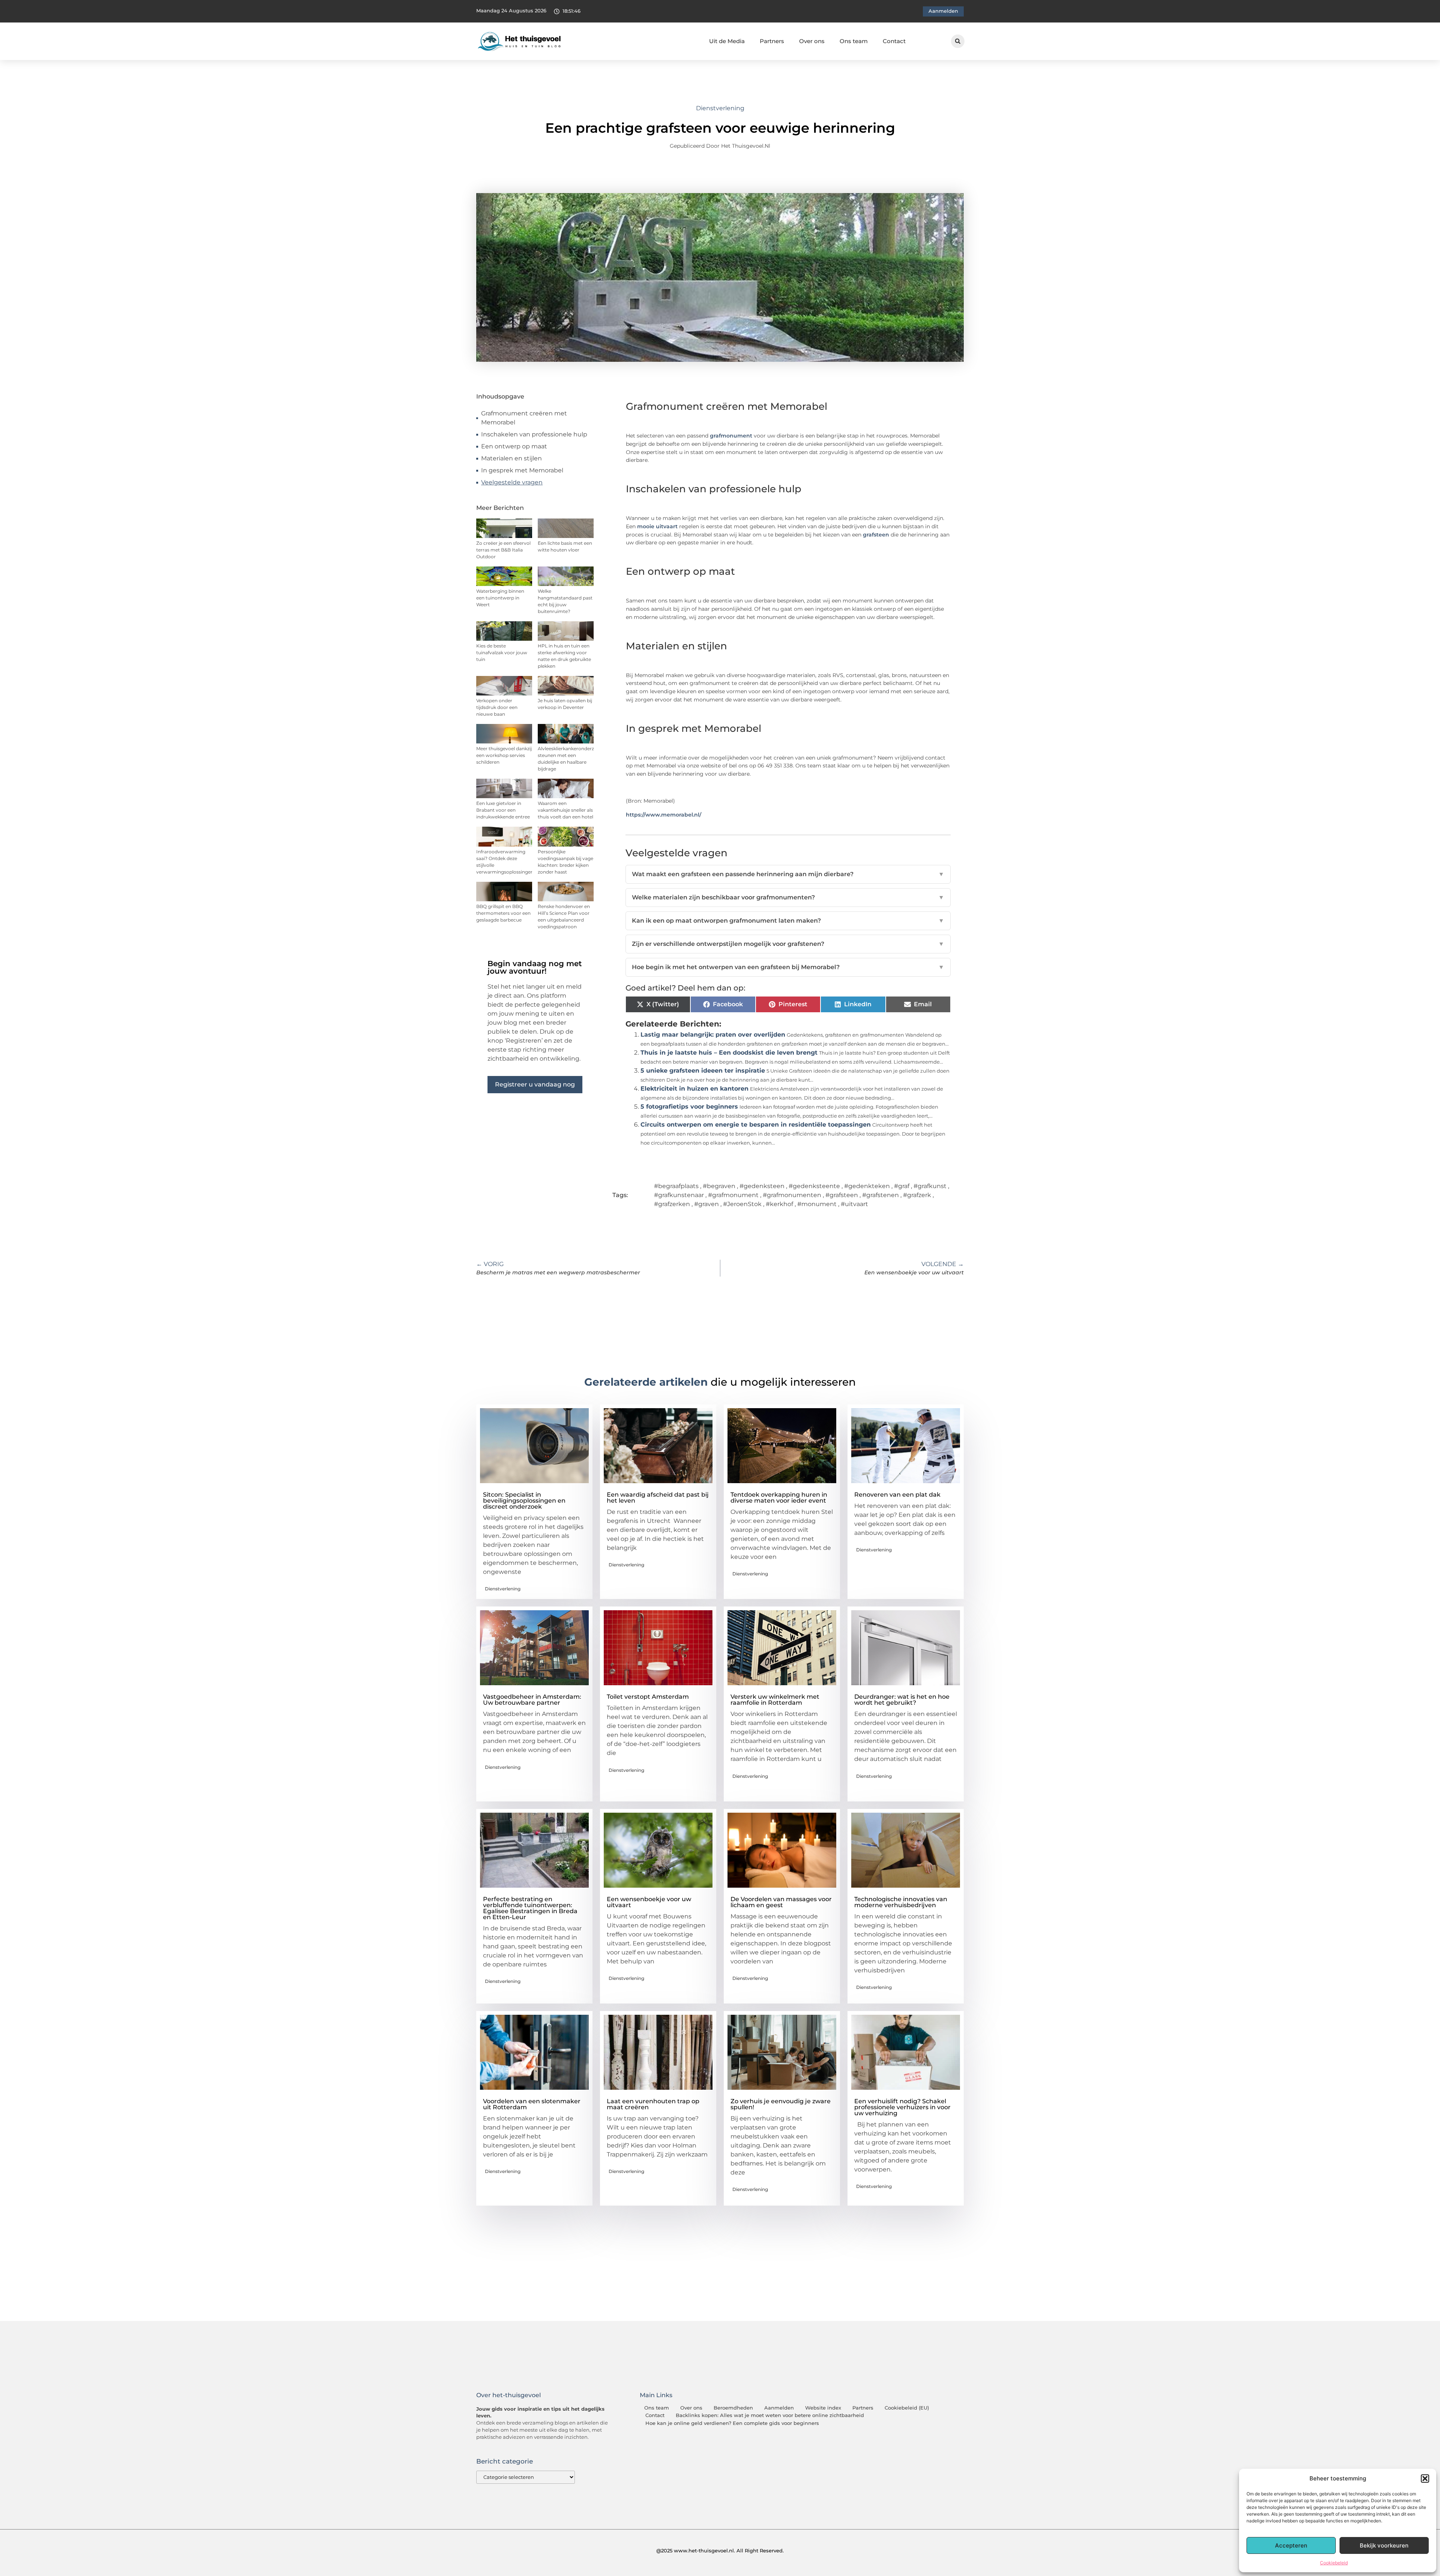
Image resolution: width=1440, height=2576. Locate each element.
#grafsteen (842, 1195)
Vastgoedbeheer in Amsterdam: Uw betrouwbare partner (532, 1700)
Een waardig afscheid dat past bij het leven (658, 1498)
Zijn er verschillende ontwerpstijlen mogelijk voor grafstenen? (788, 944)
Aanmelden (779, 2408)
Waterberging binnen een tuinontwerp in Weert (500, 598)
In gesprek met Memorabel (522, 470)
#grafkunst (930, 1186)
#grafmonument (733, 1195)
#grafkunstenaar (679, 1195)
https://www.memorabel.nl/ (664, 815)
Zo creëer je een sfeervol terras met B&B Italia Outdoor (503, 550)
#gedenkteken (867, 1186)
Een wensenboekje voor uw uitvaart (649, 1902)
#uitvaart (854, 1204)
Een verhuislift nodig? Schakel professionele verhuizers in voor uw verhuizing (902, 2107)
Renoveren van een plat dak (897, 1495)
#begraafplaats (676, 1186)
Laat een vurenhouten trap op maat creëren (653, 2104)
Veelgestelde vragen (512, 482)
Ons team (854, 41)
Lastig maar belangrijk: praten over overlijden (713, 1035)
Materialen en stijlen (511, 458)
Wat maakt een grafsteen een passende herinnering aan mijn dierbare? (788, 874)
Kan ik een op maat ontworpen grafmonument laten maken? (788, 921)
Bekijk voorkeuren (1384, 2545)
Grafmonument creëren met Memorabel (524, 418)
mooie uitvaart (657, 526)
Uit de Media (727, 41)
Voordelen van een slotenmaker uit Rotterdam (532, 2104)
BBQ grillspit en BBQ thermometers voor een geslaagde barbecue (503, 913)
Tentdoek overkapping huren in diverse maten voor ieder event (779, 1498)
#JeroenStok (742, 1204)
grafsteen (876, 535)
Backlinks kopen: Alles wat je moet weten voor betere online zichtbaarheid (770, 2415)
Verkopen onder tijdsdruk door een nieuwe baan (497, 707)
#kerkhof (779, 1204)
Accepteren (1291, 2545)
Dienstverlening (720, 108)
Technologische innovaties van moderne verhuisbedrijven (901, 1902)
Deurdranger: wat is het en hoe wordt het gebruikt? (902, 1700)
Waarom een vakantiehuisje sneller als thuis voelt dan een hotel (565, 810)
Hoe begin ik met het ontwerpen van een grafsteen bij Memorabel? (788, 967)
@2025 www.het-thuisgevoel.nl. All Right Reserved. (720, 2551)
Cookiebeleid (1334, 2563)
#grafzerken (672, 1204)
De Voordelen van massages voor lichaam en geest (781, 1902)
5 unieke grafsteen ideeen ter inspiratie (703, 1071)
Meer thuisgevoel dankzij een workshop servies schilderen (504, 755)
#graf (902, 1186)
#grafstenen (880, 1195)
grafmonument (731, 436)
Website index (823, 2408)
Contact (894, 41)
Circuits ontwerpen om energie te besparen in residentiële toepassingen (756, 1125)
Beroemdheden (733, 2408)
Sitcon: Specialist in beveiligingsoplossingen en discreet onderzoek (524, 1501)
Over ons (812, 41)
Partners (772, 41)
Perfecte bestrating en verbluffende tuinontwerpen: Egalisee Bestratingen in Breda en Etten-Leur (530, 1908)
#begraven (719, 1186)
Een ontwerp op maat (514, 446)
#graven (706, 1204)
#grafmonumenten (792, 1195)
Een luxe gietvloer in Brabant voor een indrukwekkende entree (503, 810)
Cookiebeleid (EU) (907, 2408)
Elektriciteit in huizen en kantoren (694, 1089)
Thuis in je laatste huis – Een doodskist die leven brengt (729, 1053)
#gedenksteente (814, 1186)
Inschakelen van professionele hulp (534, 434)
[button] (1425, 2479)
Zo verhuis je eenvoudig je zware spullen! (781, 2104)
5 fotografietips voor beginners (689, 1107)
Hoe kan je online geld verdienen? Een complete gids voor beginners (732, 2423)
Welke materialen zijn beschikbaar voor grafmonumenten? (788, 897)
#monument (817, 1204)
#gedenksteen (762, 1186)
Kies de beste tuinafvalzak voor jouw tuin (502, 653)
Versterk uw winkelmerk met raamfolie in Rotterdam (775, 1700)
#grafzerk (917, 1195)
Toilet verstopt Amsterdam (648, 1697)
